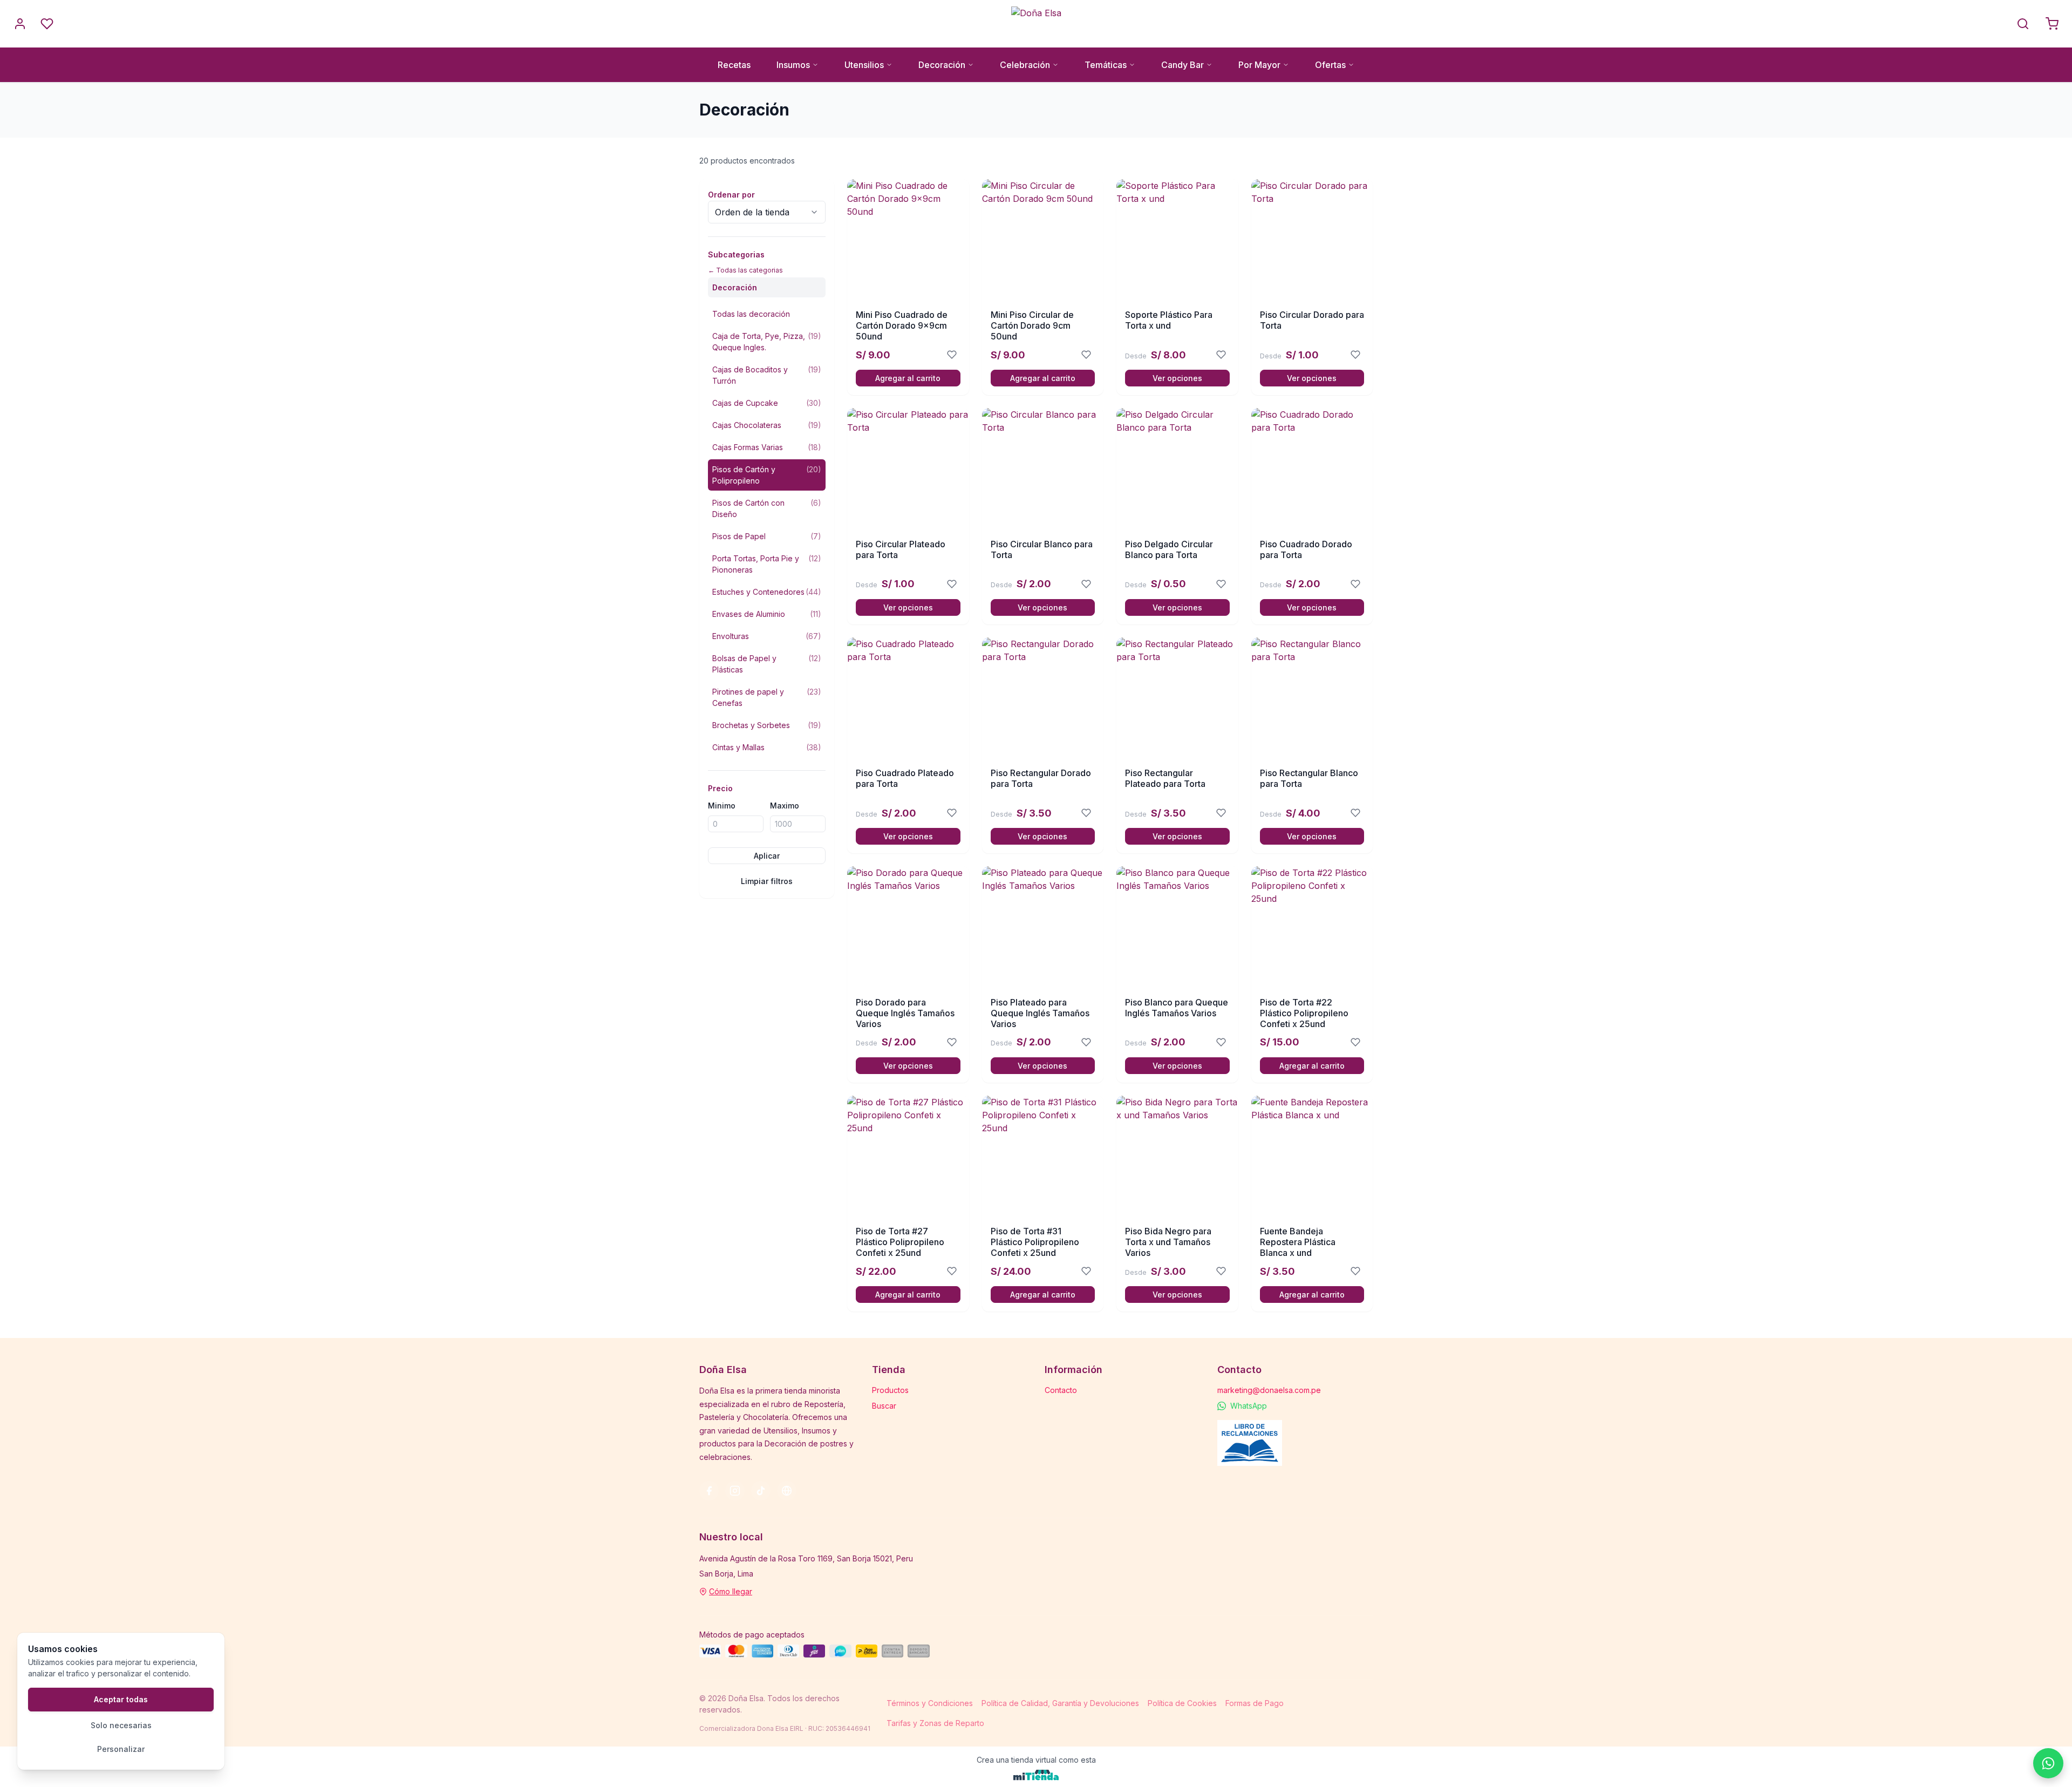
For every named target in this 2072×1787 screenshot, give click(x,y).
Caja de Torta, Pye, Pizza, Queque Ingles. (767, 342)
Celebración (1025, 65)
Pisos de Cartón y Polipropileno (767, 475)
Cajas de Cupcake (767, 403)
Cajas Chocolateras (767, 425)
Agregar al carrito (908, 378)
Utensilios (864, 65)
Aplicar (767, 856)
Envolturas (767, 636)
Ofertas (1330, 65)
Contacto (1061, 1390)
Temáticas (1106, 65)
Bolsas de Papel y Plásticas (767, 664)
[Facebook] (709, 1491)
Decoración (942, 65)
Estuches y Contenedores (767, 592)
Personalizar (121, 1749)
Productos (890, 1390)
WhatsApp (1249, 1406)
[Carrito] (2052, 24)
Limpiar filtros (767, 881)
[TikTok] (761, 1491)
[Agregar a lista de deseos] (952, 355)
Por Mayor (1259, 65)
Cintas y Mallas (767, 747)
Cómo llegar (731, 1591)
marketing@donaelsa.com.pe (1269, 1390)
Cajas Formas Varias (767, 447)
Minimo (722, 806)
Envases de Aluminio (767, 614)
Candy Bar (1182, 65)
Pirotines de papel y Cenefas (767, 697)
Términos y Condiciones (930, 1703)
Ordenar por (731, 195)
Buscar (884, 1406)
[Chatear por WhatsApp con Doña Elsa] (2048, 1763)
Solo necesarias (121, 1725)
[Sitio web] (787, 1491)
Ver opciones (1177, 378)
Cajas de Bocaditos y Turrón (767, 375)
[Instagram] (735, 1491)
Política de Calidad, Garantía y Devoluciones (1060, 1703)
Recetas (734, 65)
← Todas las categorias (745, 270)
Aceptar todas (121, 1699)
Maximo (785, 806)
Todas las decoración (751, 314)
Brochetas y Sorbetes (767, 725)
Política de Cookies (1182, 1703)
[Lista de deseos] (47, 24)
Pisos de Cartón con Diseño (767, 508)
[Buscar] (2023, 24)
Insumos (793, 65)
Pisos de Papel (767, 536)
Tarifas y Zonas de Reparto (935, 1723)
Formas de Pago (1255, 1703)
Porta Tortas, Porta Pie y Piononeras (767, 564)
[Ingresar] (20, 24)
